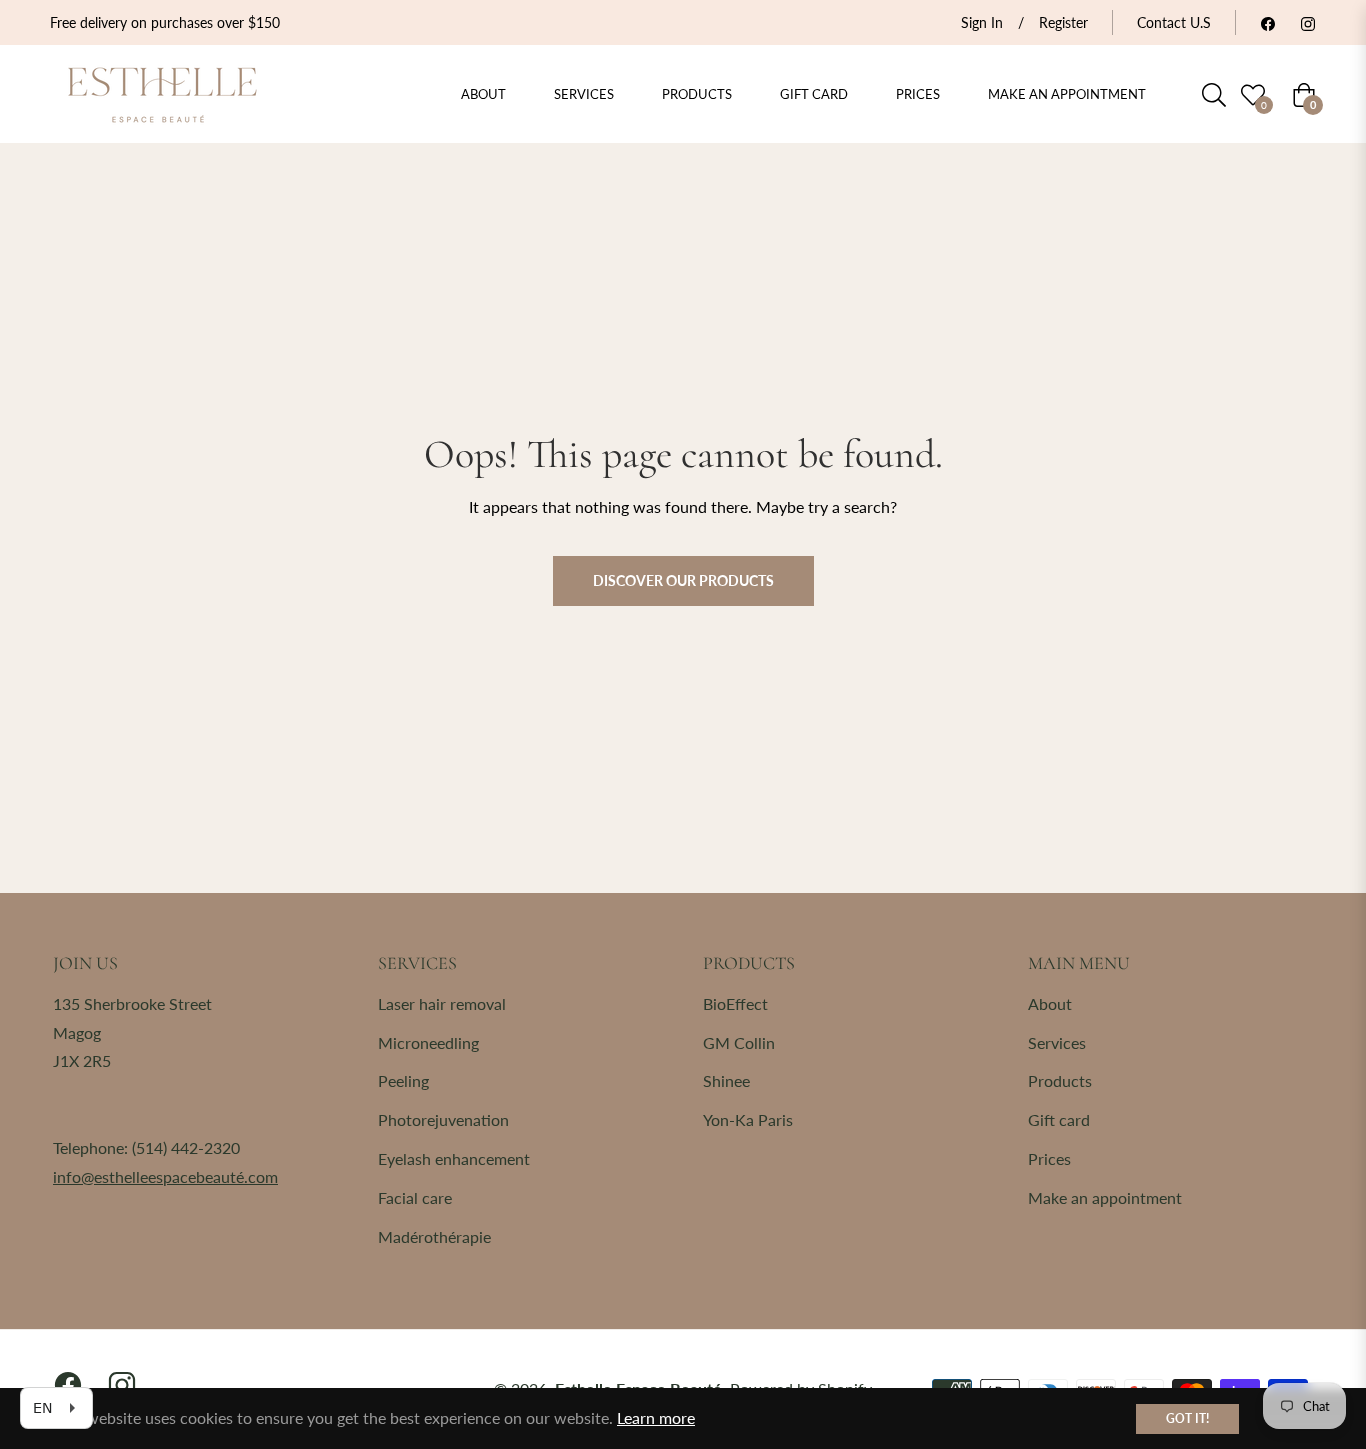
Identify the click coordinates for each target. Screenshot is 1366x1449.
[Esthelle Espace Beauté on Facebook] (1268, 22)
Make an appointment (1105, 1197)
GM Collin (739, 1042)
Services (1057, 1042)
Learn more (656, 1417)
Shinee (726, 1080)
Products (1060, 1080)
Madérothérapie (434, 1236)
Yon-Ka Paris (748, 1119)
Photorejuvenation (443, 1119)
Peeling (403, 1080)
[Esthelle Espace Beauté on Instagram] (1308, 22)
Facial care (415, 1197)
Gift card (1059, 1119)
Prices (1049, 1158)
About (1050, 1003)
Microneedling (428, 1042)
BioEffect (735, 1003)
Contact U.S (1174, 22)
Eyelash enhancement (454, 1158)
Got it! (1187, 1418)
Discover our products (683, 580)
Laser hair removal (442, 1003)
